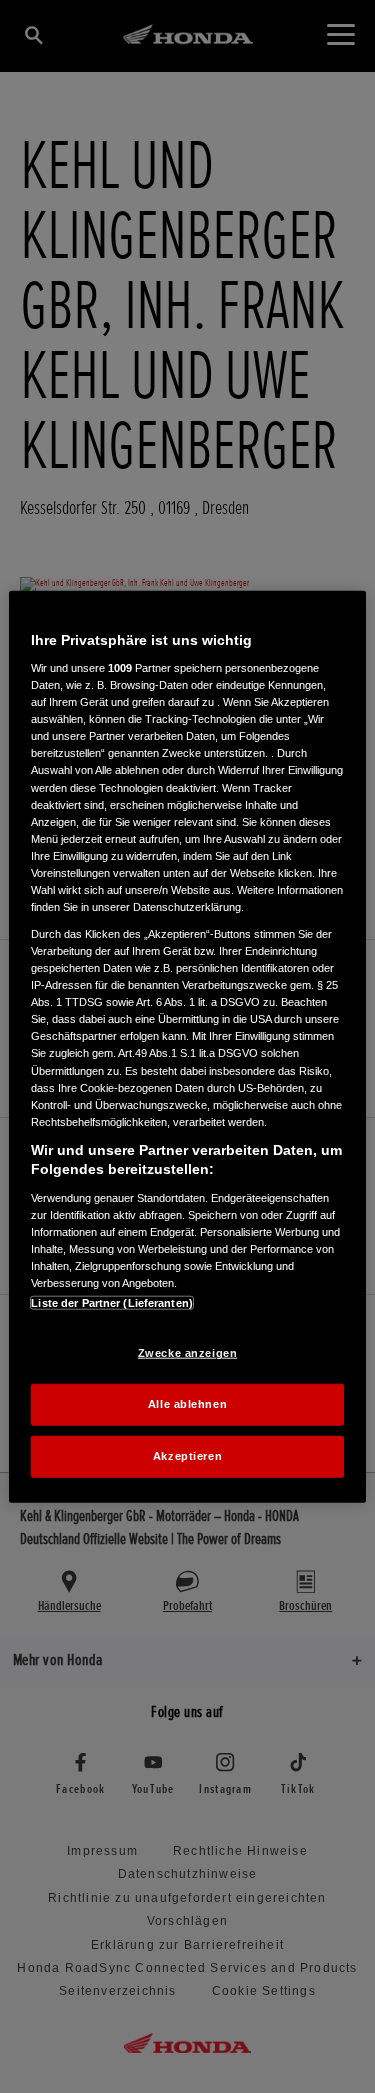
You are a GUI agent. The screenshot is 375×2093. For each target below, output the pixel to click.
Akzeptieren (187, 1456)
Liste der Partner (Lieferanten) (112, 1303)
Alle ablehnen (187, 1404)
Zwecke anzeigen (188, 1353)
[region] (187, 1046)
